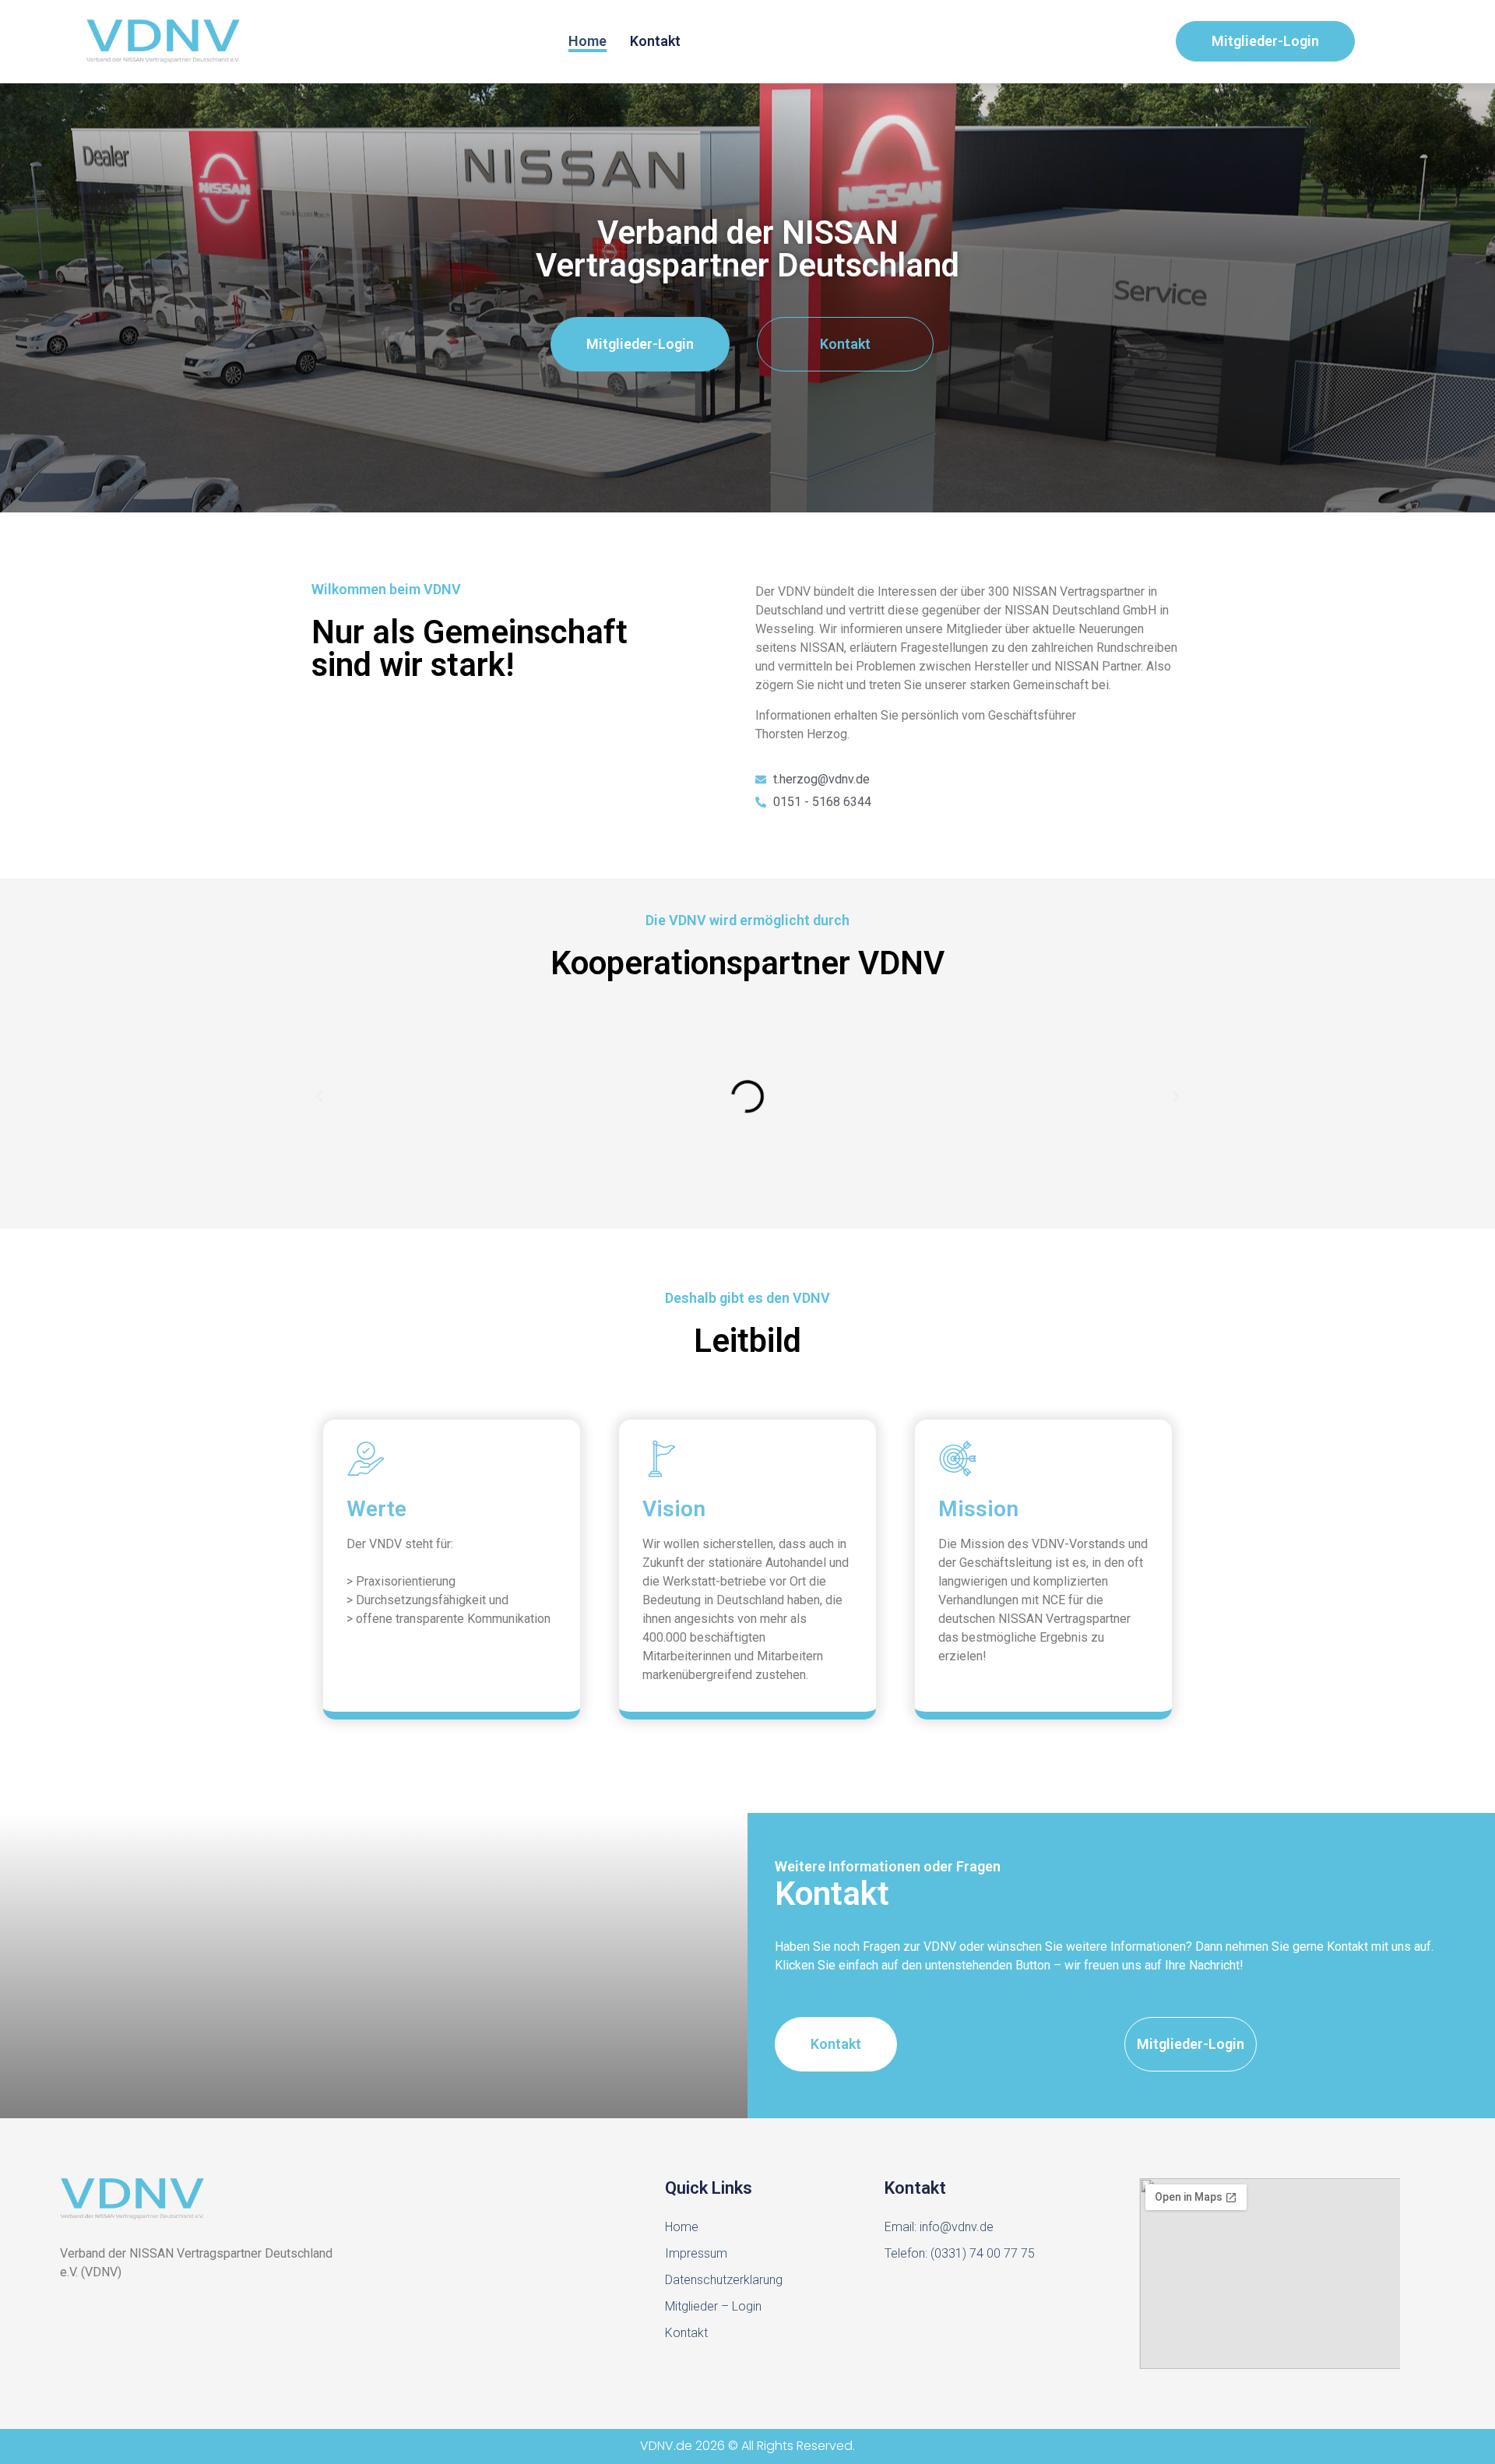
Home (587, 41)
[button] (319, 1096)
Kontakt (655, 41)
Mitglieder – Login (713, 2306)
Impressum (696, 2253)
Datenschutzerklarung (724, 2280)
